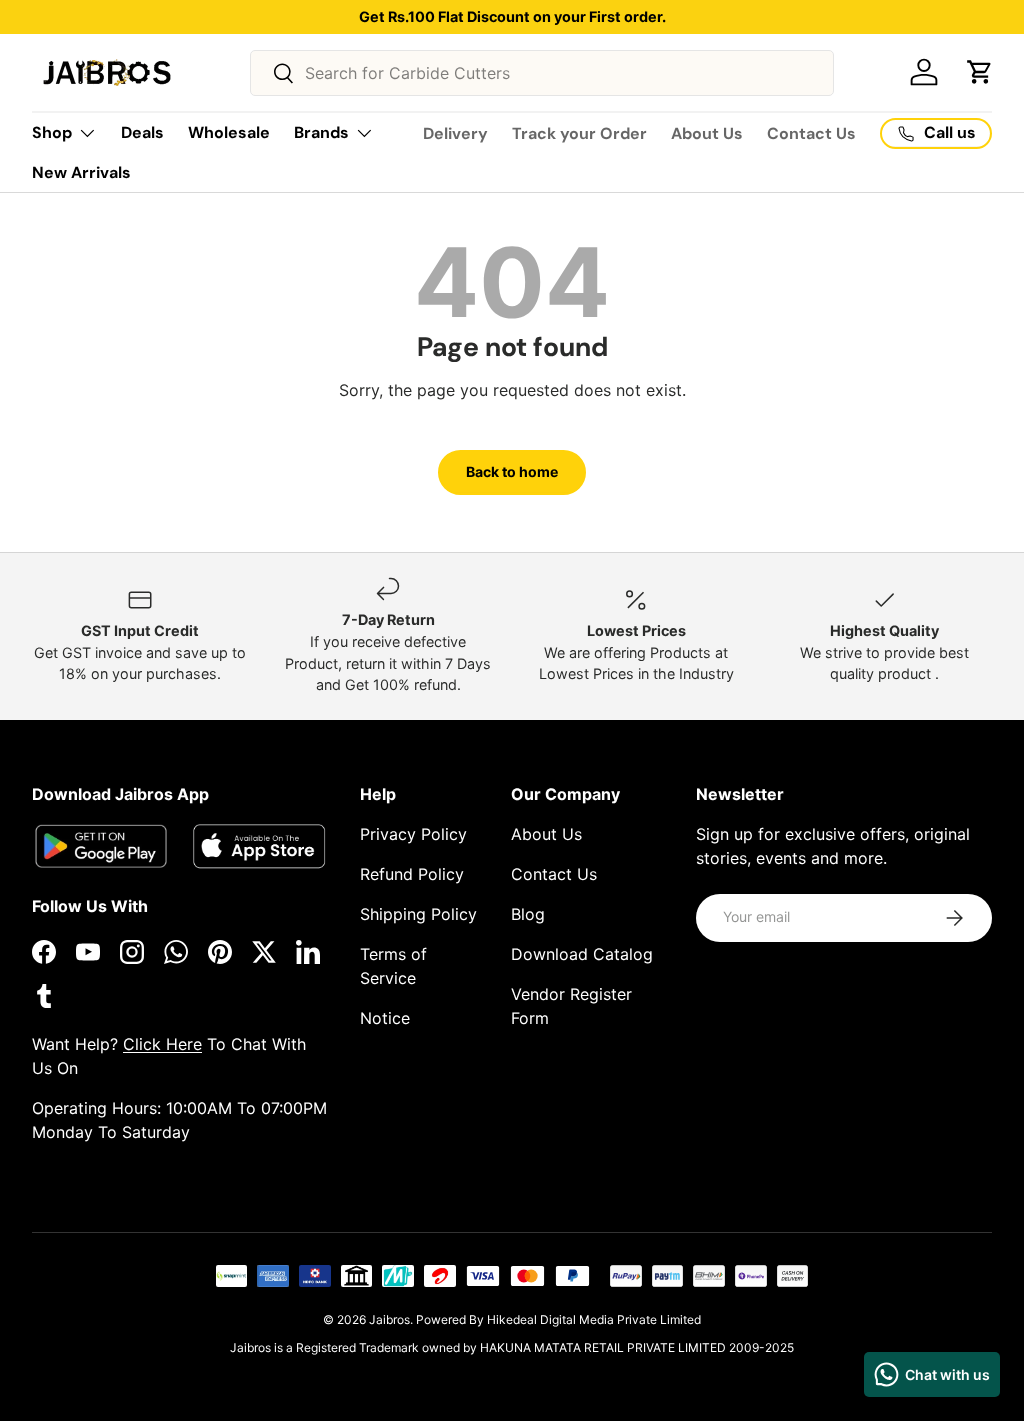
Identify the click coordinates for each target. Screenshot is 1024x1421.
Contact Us (811, 133)
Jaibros (389, 1319)
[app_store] (101, 846)
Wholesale (229, 132)
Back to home (512, 471)
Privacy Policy (413, 834)
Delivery (455, 133)
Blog (528, 914)
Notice (385, 1018)
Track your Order (579, 133)
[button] (980, 72)
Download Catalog (582, 954)
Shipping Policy (418, 914)
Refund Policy (412, 874)
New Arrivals (81, 172)
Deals (142, 132)
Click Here (162, 1044)
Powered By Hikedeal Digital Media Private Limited (558, 1319)
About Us (707, 133)
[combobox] (542, 73)
